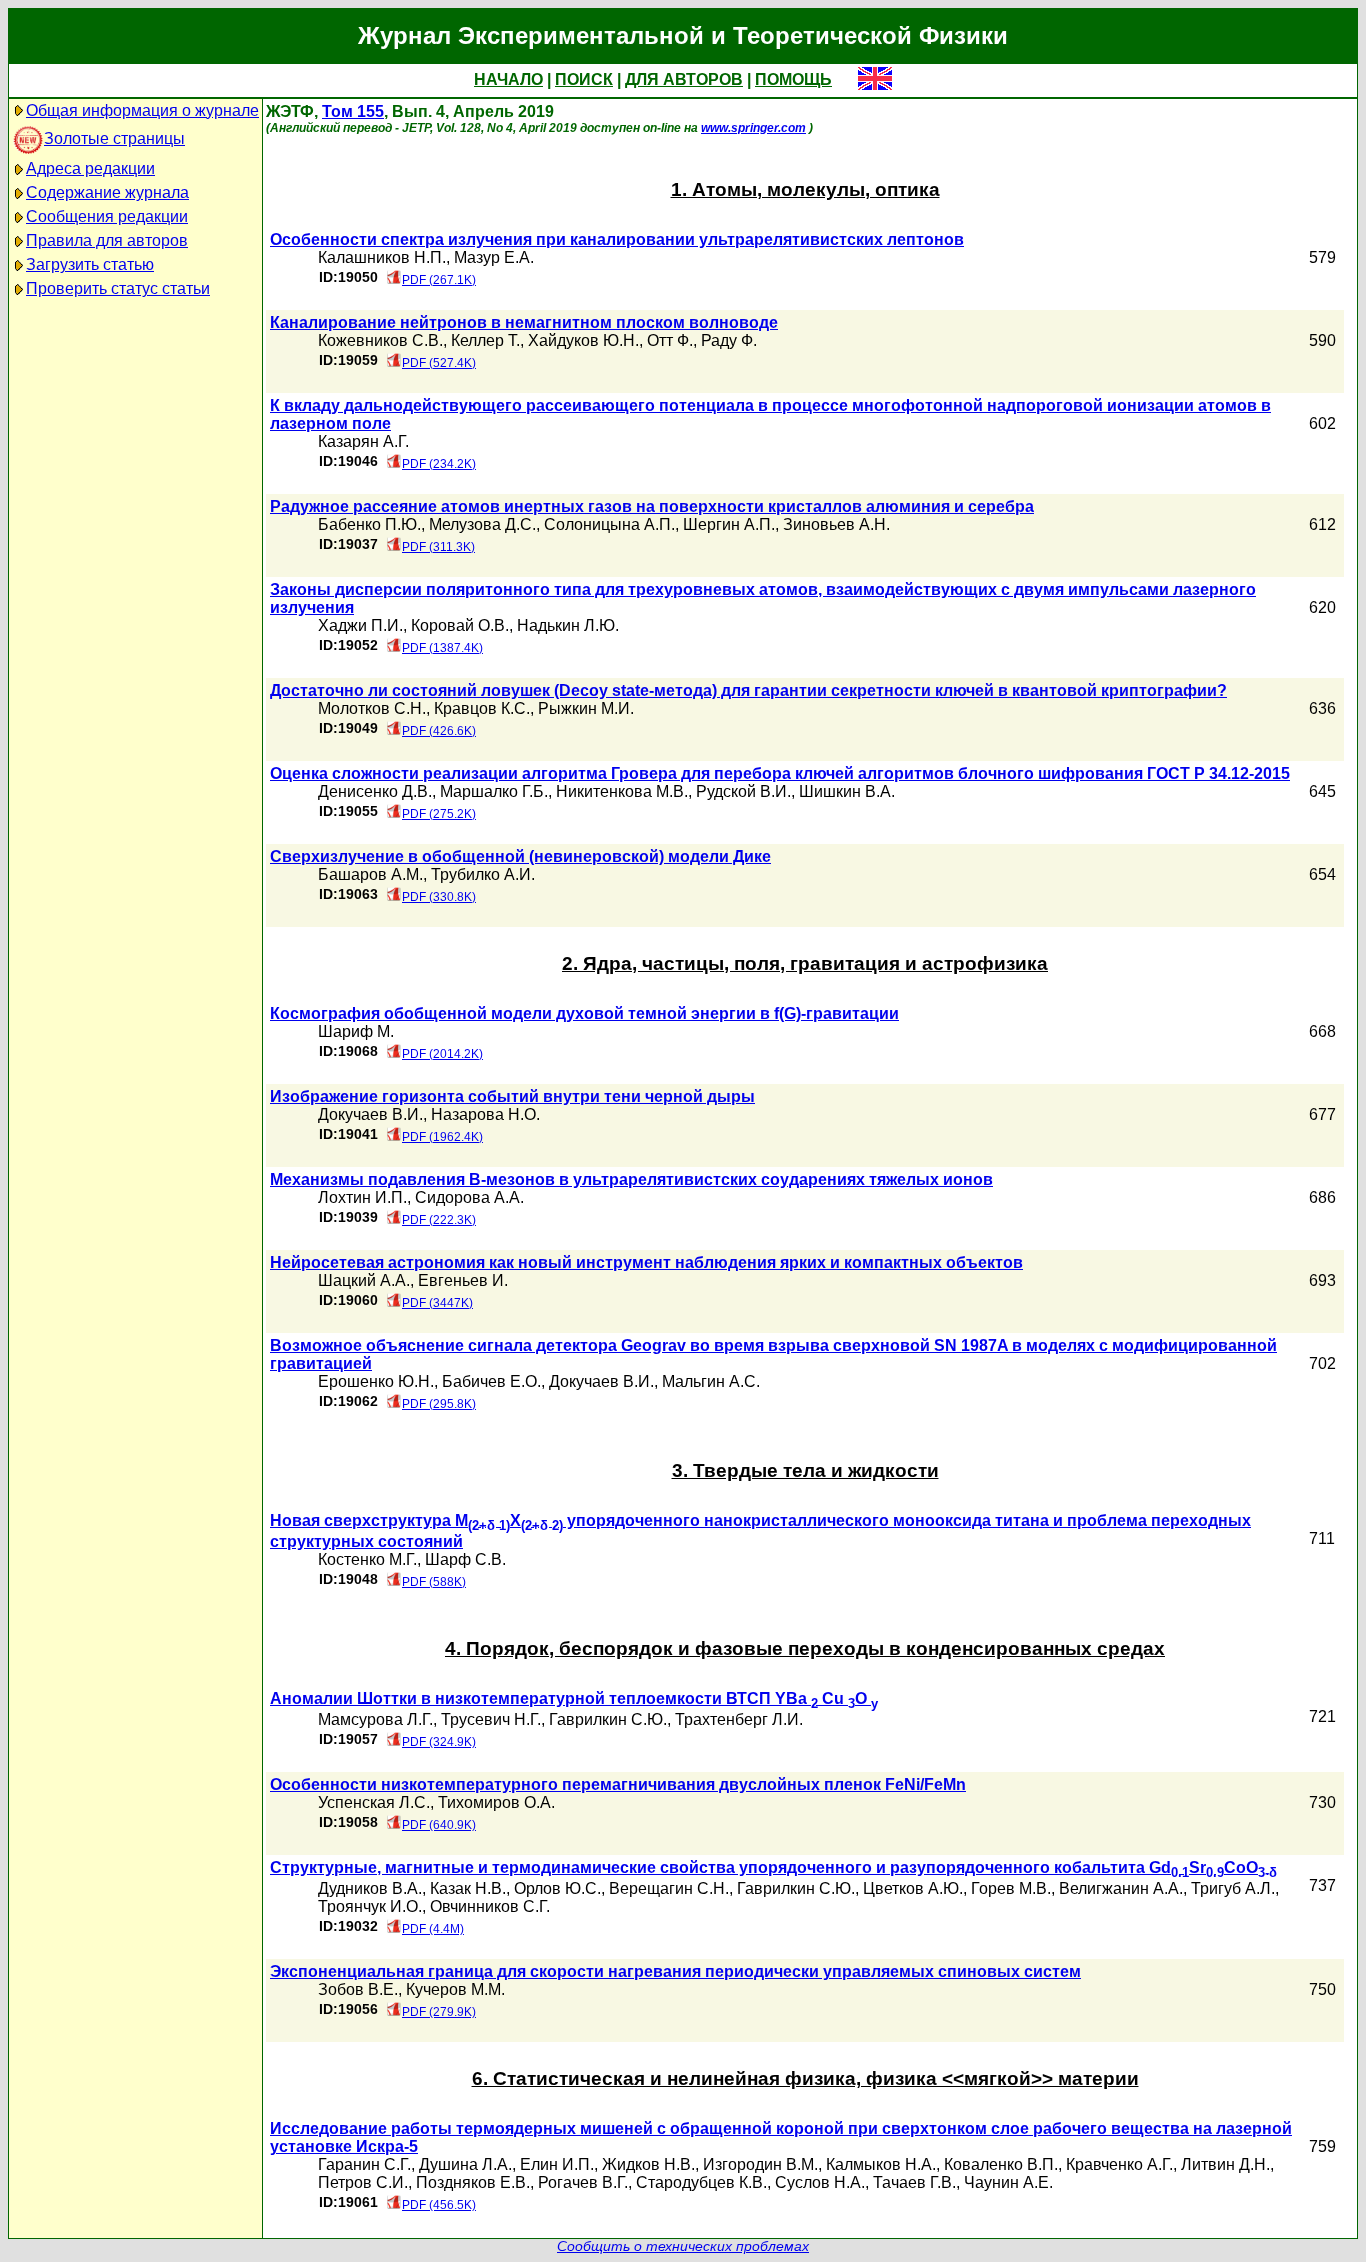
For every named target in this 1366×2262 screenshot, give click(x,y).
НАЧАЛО (508, 79)
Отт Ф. (670, 340)
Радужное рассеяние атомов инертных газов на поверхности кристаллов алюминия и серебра (652, 506)
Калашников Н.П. (382, 257)
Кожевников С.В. (380, 340)
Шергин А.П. (729, 524)
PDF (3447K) (437, 1303)
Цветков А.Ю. (913, 1888)
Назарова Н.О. (485, 1114)
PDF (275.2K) (439, 814)
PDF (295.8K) (439, 1404)
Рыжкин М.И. (586, 708)
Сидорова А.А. (469, 1197)
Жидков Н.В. (648, 2164)
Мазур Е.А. (494, 257)
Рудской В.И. (743, 791)
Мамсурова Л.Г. (375, 1719)
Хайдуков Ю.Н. (583, 340)
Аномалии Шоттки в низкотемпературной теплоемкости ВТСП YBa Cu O (574, 1698)
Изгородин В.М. (760, 2164)
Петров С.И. (363, 2182)
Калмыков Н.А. (881, 2164)
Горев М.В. (1011, 1888)
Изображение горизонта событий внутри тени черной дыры (512, 1096)
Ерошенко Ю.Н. (376, 1381)
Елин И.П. (557, 2164)
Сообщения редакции (107, 216)
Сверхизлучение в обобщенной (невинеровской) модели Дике (520, 856)
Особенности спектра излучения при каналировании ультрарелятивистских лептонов (617, 239)
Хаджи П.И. (360, 625)
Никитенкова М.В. (622, 791)
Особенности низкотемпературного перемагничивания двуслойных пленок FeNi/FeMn (618, 1784)
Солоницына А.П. (609, 524)
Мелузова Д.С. (482, 524)
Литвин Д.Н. (1225, 2164)
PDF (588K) (434, 1582)
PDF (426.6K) (439, 731)
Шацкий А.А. (364, 1280)
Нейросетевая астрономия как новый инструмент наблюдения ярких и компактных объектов (646, 1262)
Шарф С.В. (465, 1559)
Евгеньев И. (463, 1280)
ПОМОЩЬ (793, 79)
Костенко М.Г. (367, 1559)
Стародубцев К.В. (701, 2182)
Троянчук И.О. (370, 1906)
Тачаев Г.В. (914, 2182)
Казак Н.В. (468, 1888)
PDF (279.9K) (439, 2012)
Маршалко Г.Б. (494, 791)
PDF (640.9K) (439, 1825)
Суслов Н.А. (820, 2182)
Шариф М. (356, 1031)
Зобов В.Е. (358, 1989)
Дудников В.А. (370, 1888)
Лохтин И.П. (362, 1197)
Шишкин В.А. (847, 791)
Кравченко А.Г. (1119, 2164)
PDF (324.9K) (439, 1742)
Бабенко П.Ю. (369, 524)
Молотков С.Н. (372, 708)
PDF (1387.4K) (442, 648)
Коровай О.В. (460, 625)
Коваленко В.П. (1001, 2164)
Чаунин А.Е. (1008, 2182)
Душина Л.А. (465, 2164)
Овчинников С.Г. (490, 1906)
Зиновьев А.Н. (836, 524)
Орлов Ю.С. (557, 1888)
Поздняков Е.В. (473, 2182)
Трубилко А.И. (483, 874)
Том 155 (353, 111)
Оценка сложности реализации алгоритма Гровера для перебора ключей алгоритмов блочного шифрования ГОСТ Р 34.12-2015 (780, 773)
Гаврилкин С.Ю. (608, 1719)
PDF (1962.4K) (442, 1137)
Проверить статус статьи (118, 288)
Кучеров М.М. (455, 1989)
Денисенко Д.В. (375, 791)
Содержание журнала (107, 192)
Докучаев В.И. (370, 1114)
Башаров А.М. (370, 874)
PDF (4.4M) (433, 1929)
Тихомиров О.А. (496, 1802)
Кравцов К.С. (482, 708)
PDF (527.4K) (439, 363)
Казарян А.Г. (363, 441)
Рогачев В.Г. (583, 2182)
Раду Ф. (729, 340)
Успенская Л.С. (374, 1802)
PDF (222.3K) (439, 1220)
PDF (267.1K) (439, 280)
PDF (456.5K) (439, 2205)
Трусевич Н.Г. (491, 1719)
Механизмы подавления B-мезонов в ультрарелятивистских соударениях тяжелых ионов (631, 1179)
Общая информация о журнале (142, 110)
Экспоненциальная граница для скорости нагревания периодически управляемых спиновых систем (675, 1971)
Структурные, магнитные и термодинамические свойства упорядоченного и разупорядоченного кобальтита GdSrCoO (773, 1867)
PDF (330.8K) (439, 897)
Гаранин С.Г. (364, 2164)
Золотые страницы (114, 138)
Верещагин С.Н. (669, 1888)
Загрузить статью (90, 264)
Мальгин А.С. (711, 1381)
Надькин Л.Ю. (568, 625)
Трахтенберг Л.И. (739, 1719)
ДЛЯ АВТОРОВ (684, 79)
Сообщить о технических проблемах (683, 2246)
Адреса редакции (90, 168)
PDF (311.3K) (438, 547)
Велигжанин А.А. (1121, 1888)
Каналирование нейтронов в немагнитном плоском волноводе (524, 322)
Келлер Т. (485, 340)
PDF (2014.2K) (442, 1054)
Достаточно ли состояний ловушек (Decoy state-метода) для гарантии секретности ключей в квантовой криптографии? (748, 690)
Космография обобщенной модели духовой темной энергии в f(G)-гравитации (584, 1013)
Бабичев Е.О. (491, 1381)
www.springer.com (753, 128)
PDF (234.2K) (439, 464)
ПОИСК (584, 79)
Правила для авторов (107, 240)
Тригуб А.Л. (1233, 1888)
